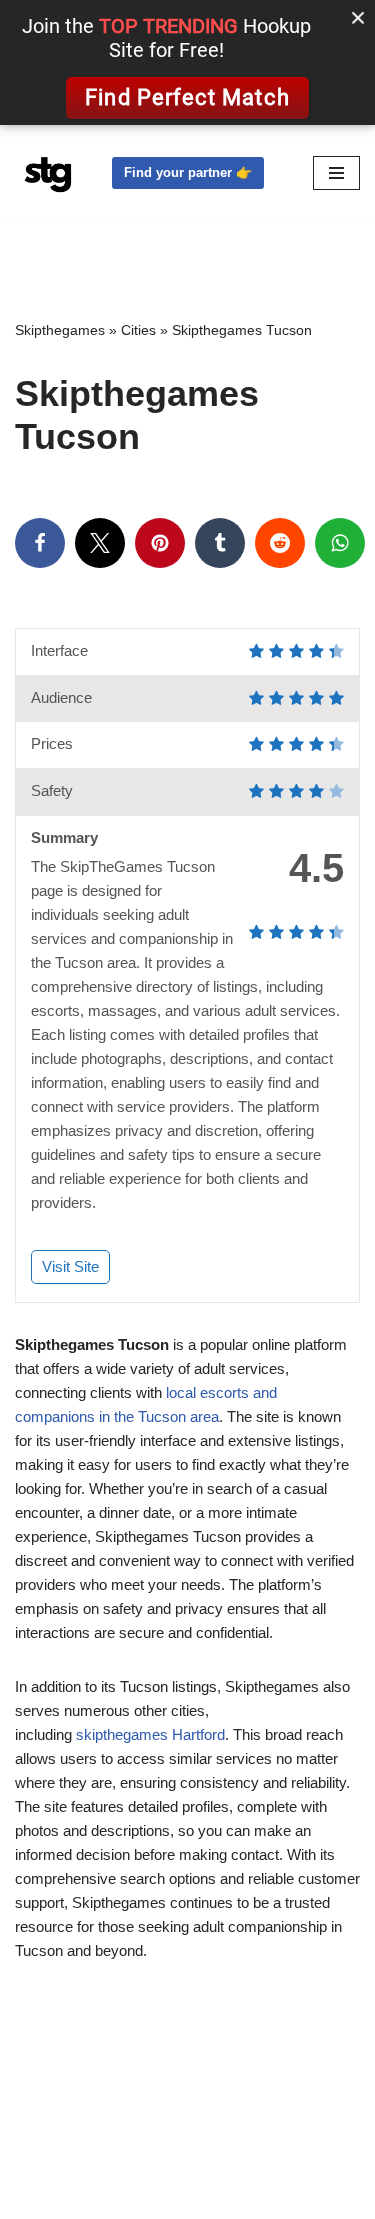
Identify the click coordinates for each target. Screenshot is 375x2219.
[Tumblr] (220, 543)
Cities (138, 330)
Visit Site (70, 1266)
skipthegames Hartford (150, 1734)
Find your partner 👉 (188, 172)
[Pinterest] (160, 543)
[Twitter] (100, 543)
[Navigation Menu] (336, 173)
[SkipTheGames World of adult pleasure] (48, 172)
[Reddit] (280, 543)
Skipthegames (60, 330)
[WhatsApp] (340, 543)
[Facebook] (40, 543)
